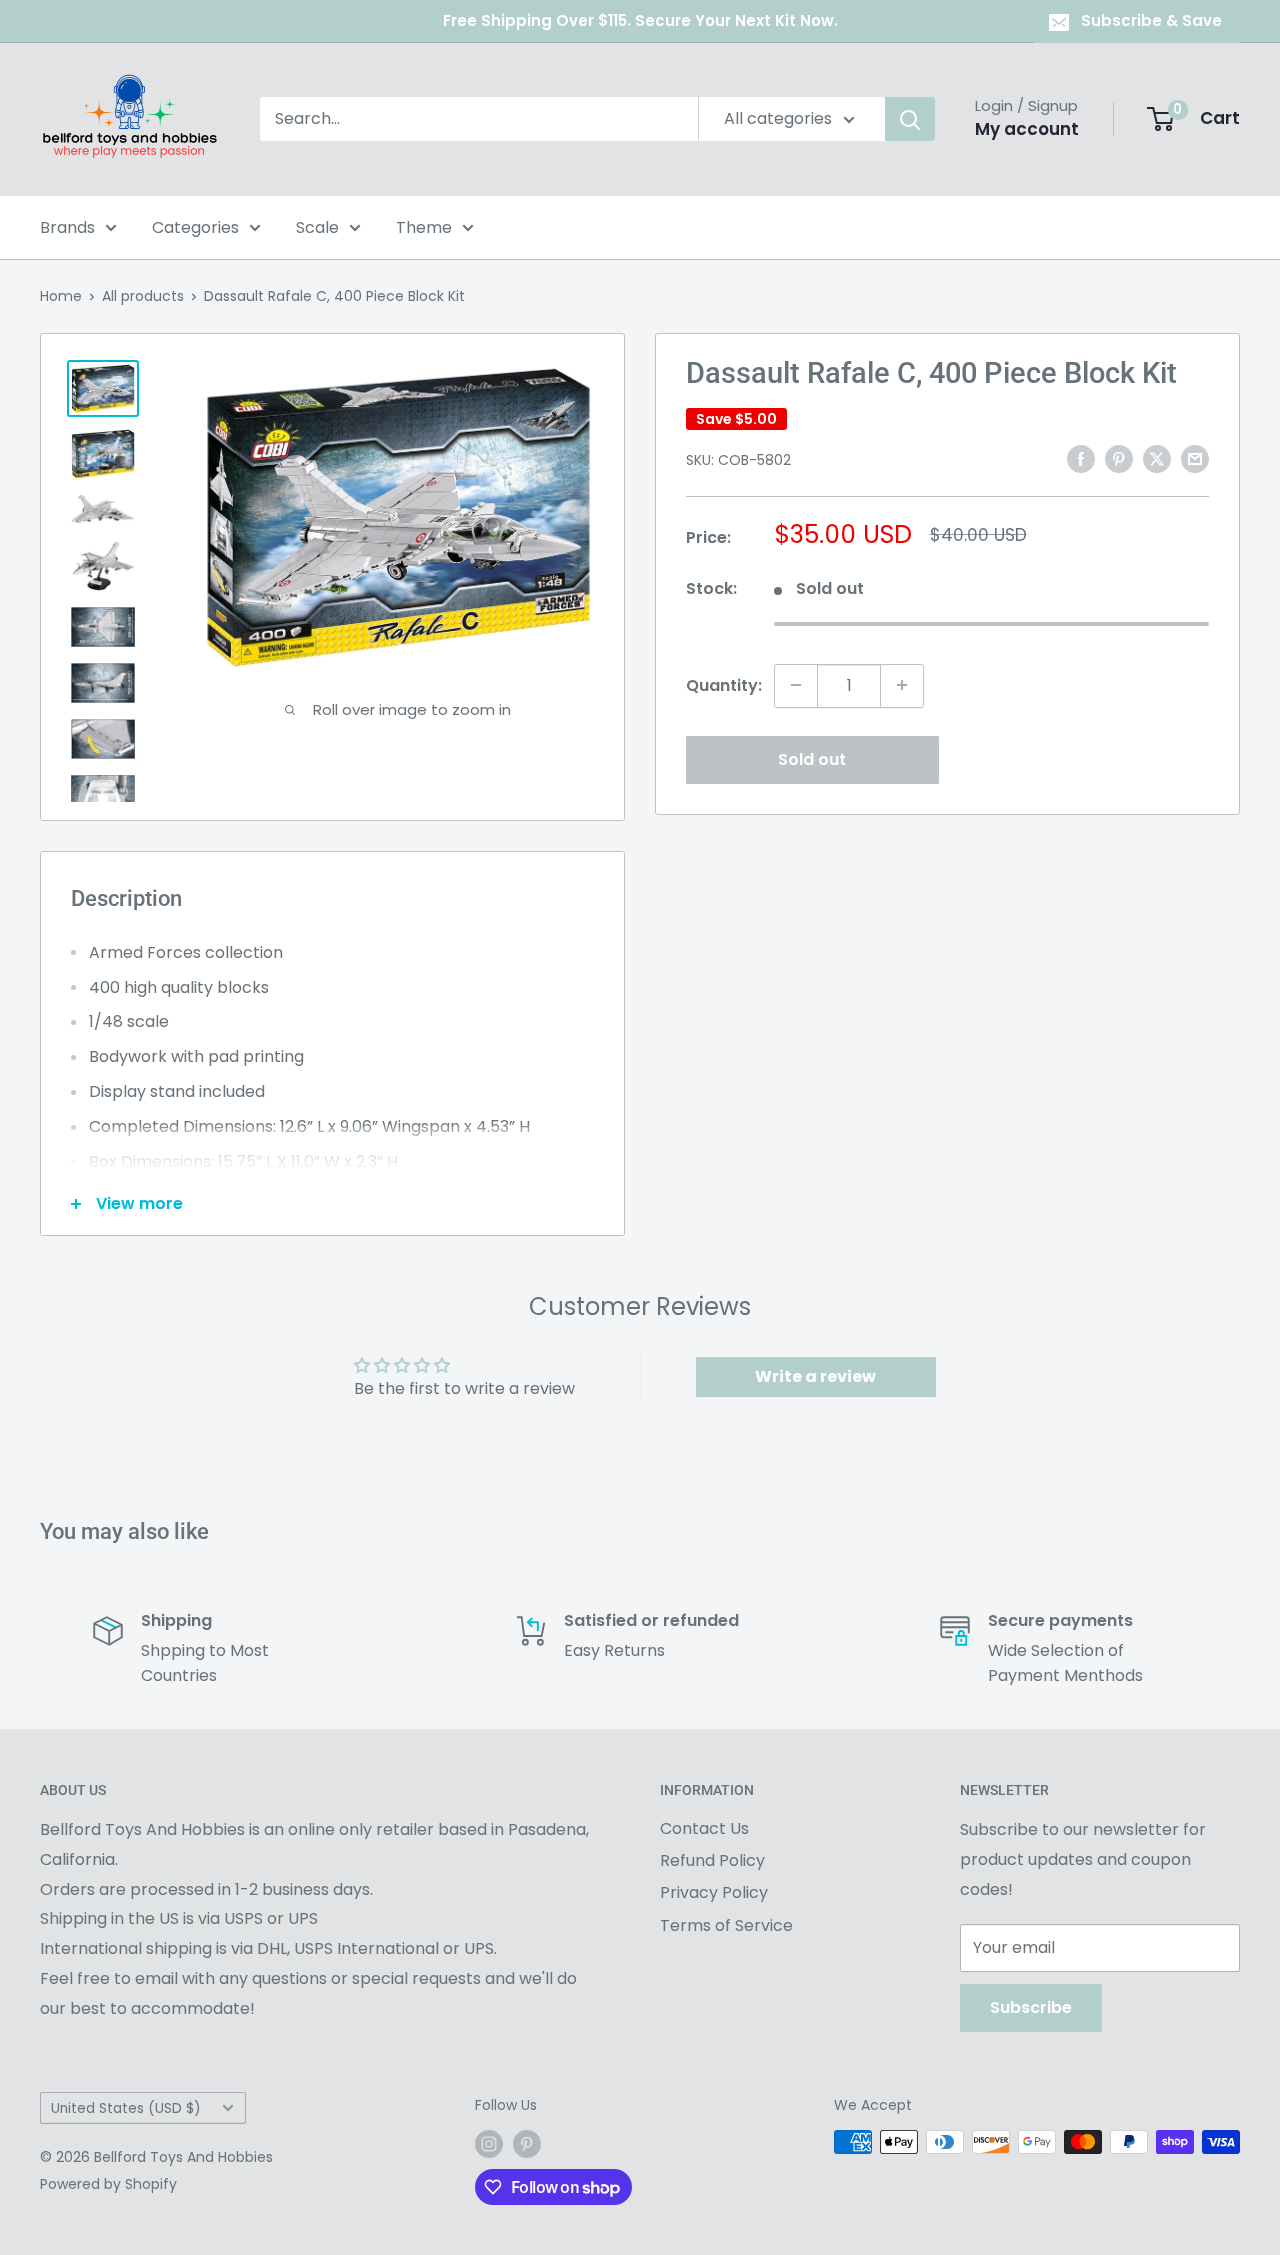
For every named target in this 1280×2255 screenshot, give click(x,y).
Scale (317, 227)
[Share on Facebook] (1081, 458)
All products (143, 296)
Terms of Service (726, 1925)
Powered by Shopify (108, 2184)
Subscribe (1031, 2007)
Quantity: (724, 684)
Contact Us (704, 1828)
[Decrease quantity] (796, 685)
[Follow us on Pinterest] (527, 2144)
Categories (195, 227)
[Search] (910, 119)
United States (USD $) (126, 2108)
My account (1027, 129)
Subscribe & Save (1151, 20)
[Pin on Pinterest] (1119, 458)
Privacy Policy (714, 1892)
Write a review (815, 1376)
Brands (67, 227)
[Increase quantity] (902, 685)
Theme (424, 227)
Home (61, 296)
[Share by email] (1195, 458)
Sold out (812, 758)
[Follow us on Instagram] (489, 2144)
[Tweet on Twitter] (1157, 458)
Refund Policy (712, 1860)
